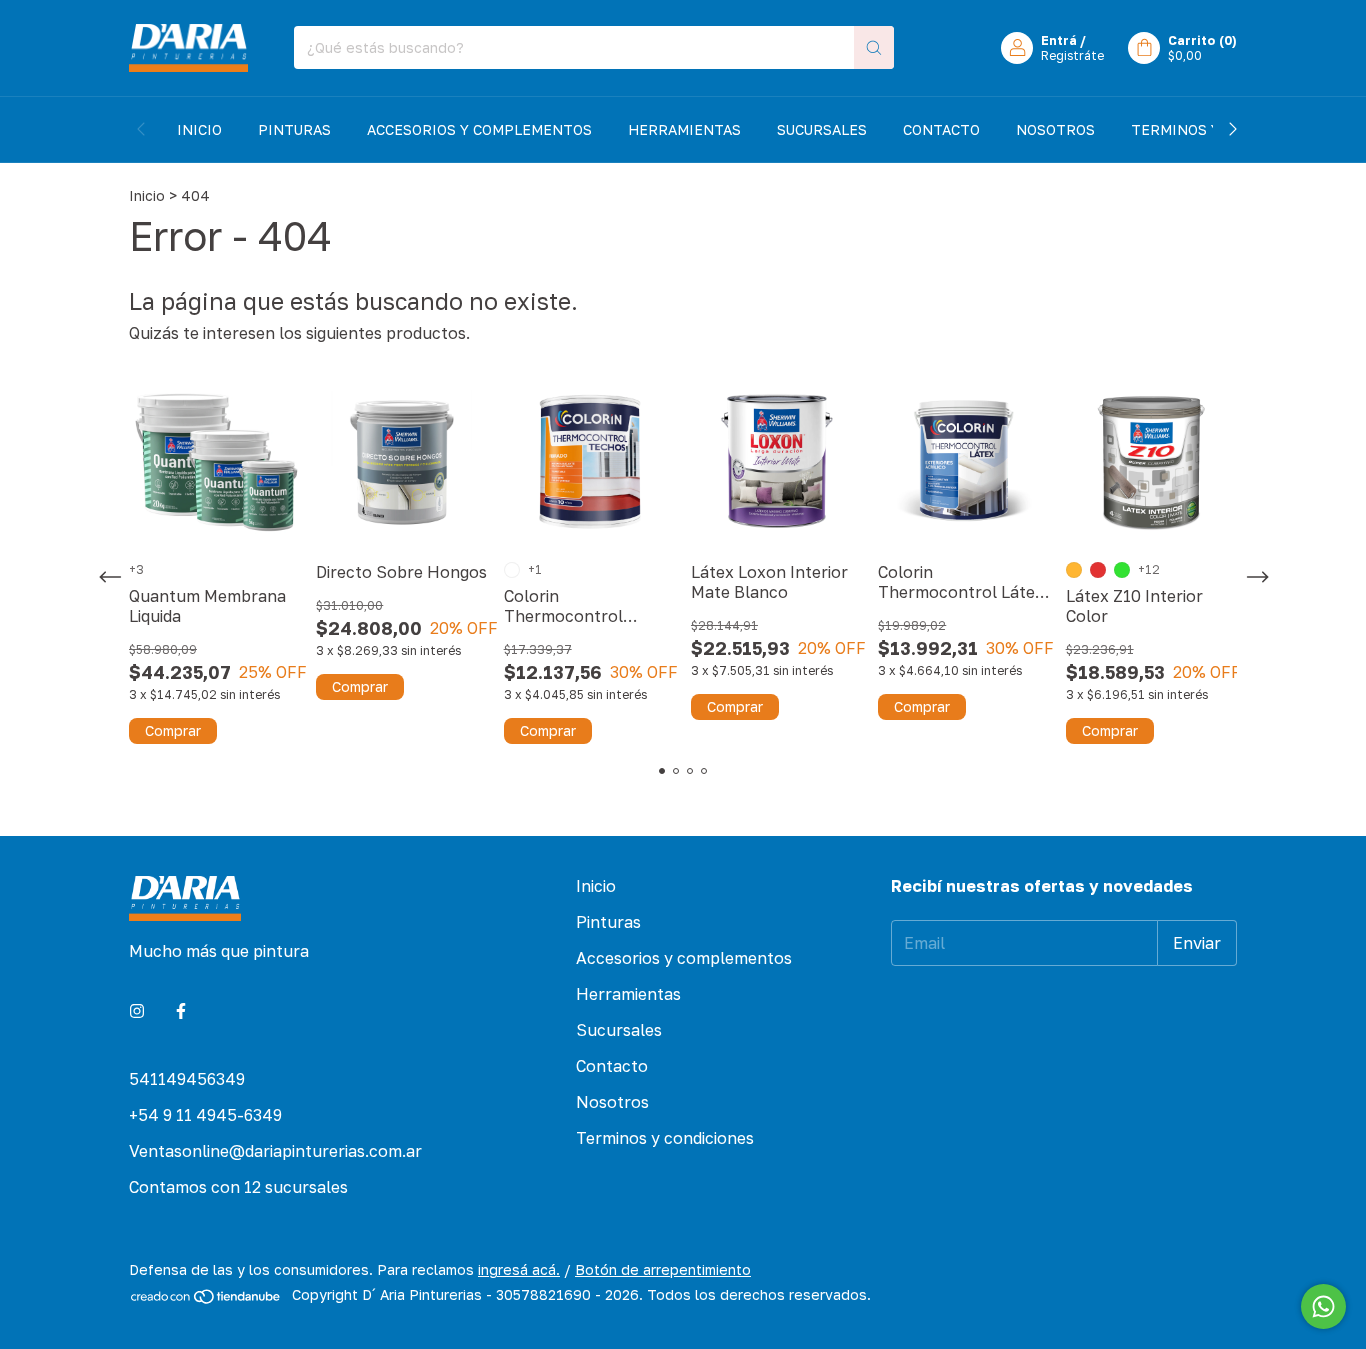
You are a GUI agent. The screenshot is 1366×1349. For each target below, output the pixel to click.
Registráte (1072, 55)
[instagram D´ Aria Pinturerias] (137, 1011)
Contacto (941, 129)
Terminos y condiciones (665, 1138)
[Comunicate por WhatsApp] (1323, 1306)
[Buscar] (874, 47)
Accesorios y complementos (479, 129)
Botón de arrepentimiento (663, 1269)
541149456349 (187, 1079)
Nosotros (1055, 129)
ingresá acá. (519, 1269)
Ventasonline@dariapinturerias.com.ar (275, 1151)
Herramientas (684, 129)
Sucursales (822, 129)
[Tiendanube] (206, 1300)
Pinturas (294, 129)
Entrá (1059, 40)
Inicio (199, 129)
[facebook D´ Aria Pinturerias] (181, 1011)
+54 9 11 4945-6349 (205, 1115)
